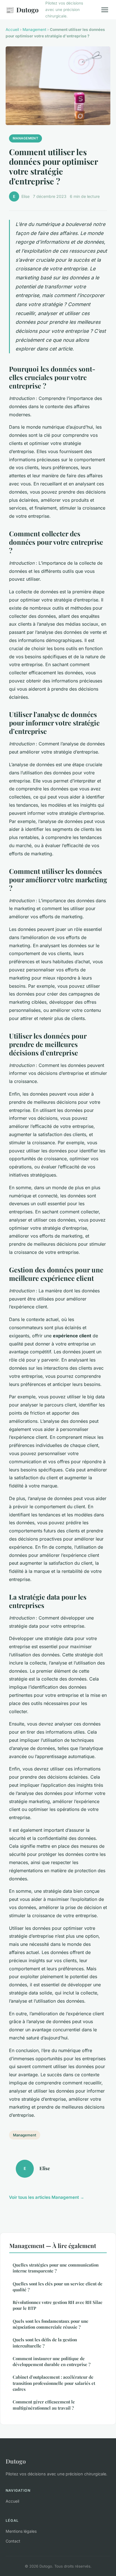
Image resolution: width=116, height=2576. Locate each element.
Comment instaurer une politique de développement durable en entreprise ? (52, 2361)
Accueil (12, 30)
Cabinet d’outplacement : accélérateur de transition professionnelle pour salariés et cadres (54, 2383)
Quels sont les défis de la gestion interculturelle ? (45, 2343)
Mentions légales (21, 2531)
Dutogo (22, 10)
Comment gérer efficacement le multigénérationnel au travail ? (44, 2405)
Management (34, 30)
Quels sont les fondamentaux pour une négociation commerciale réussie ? (51, 2324)
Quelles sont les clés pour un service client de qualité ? (58, 2287)
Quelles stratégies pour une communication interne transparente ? (56, 2268)
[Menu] (105, 10)
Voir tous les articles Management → (47, 2197)
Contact (13, 2541)
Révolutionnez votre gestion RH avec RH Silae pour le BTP (58, 2305)
